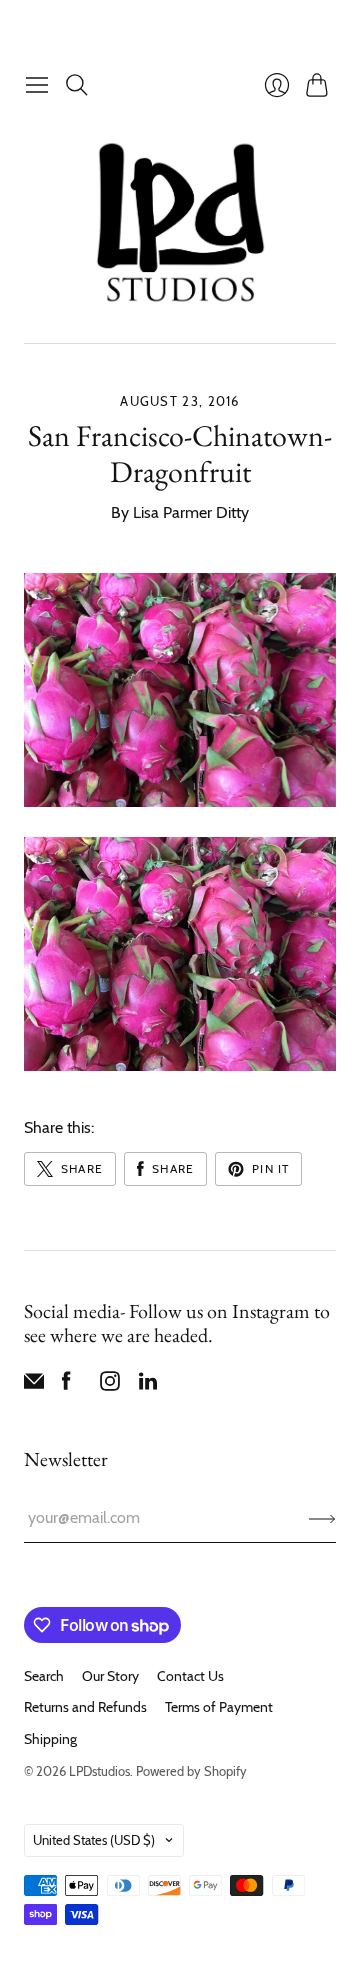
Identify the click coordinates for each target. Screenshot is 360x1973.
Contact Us (190, 1676)
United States (94, 1840)
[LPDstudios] (180, 223)
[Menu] (37, 85)
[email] (34, 1385)
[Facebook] (66, 1385)
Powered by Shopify (191, 1771)
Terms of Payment (219, 1707)
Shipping (50, 1739)
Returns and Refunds (85, 1707)
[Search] (77, 85)
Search (44, 1676)
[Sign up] (322, 1518)
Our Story (110, 1676)
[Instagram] (110, 1385)
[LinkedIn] (148, 1385)
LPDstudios (99, 1771)
